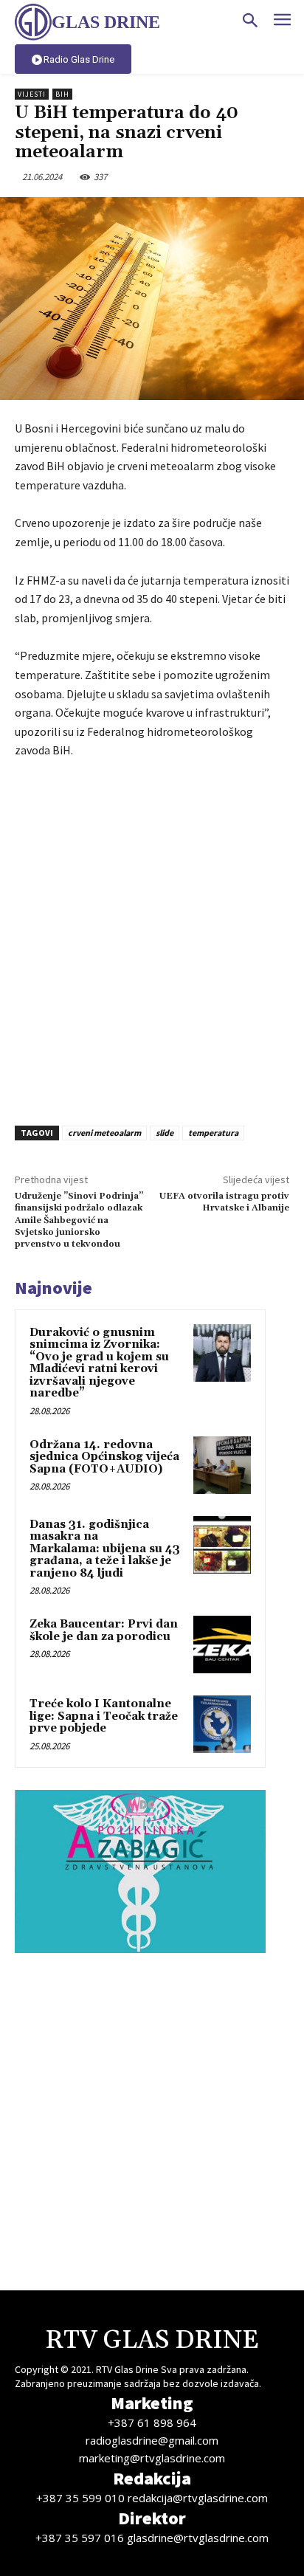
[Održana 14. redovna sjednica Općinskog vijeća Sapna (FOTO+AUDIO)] (222, 1465)
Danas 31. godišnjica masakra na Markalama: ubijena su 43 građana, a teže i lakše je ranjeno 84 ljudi (105, 1549)
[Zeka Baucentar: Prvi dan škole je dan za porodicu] (222, 1645)
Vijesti (32, 94)
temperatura (213, 1133)
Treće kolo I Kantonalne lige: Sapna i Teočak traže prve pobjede (104, 1716)
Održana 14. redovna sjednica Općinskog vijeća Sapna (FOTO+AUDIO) (104, 1457)
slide (165, 1133)
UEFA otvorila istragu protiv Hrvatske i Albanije (224, 1202)
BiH (62, 94)
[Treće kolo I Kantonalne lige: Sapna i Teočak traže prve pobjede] (222, 1724)
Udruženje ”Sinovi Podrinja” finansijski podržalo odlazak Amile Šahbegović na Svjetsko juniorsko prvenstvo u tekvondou (79, 1220)
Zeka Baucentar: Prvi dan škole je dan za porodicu (104, 1630)
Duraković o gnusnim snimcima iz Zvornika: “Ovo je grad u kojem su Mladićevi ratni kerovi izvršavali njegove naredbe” (99, 1363)
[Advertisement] (152, 938)
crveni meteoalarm (104, 1133)
